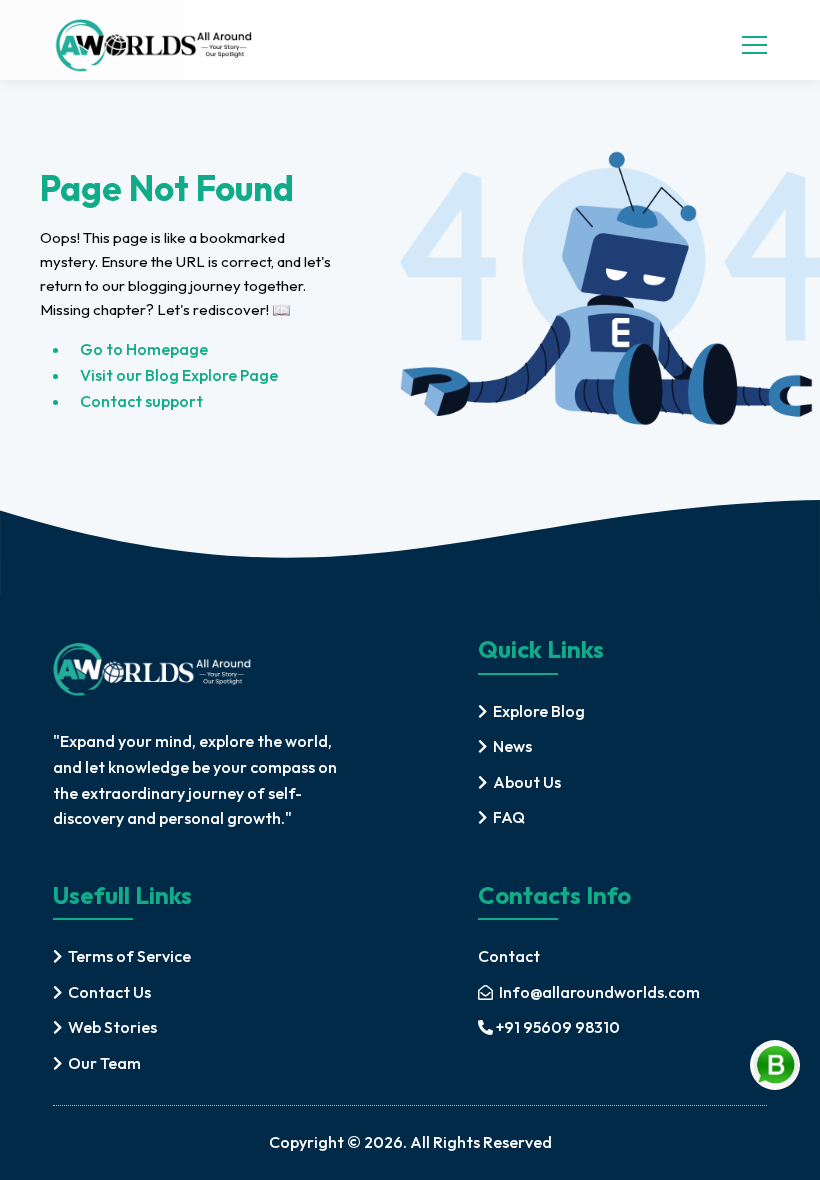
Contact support (141, 401)
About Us (527, 782)
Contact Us (109, 992)
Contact (509, 956)
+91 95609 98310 (558, 1027)
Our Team (104, 1063)
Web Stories (112, 1027)
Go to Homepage (144, 349)
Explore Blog (539, 711)
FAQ (509, 817)
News (512, 746)
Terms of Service (129, 956)
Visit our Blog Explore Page (179, 375)
